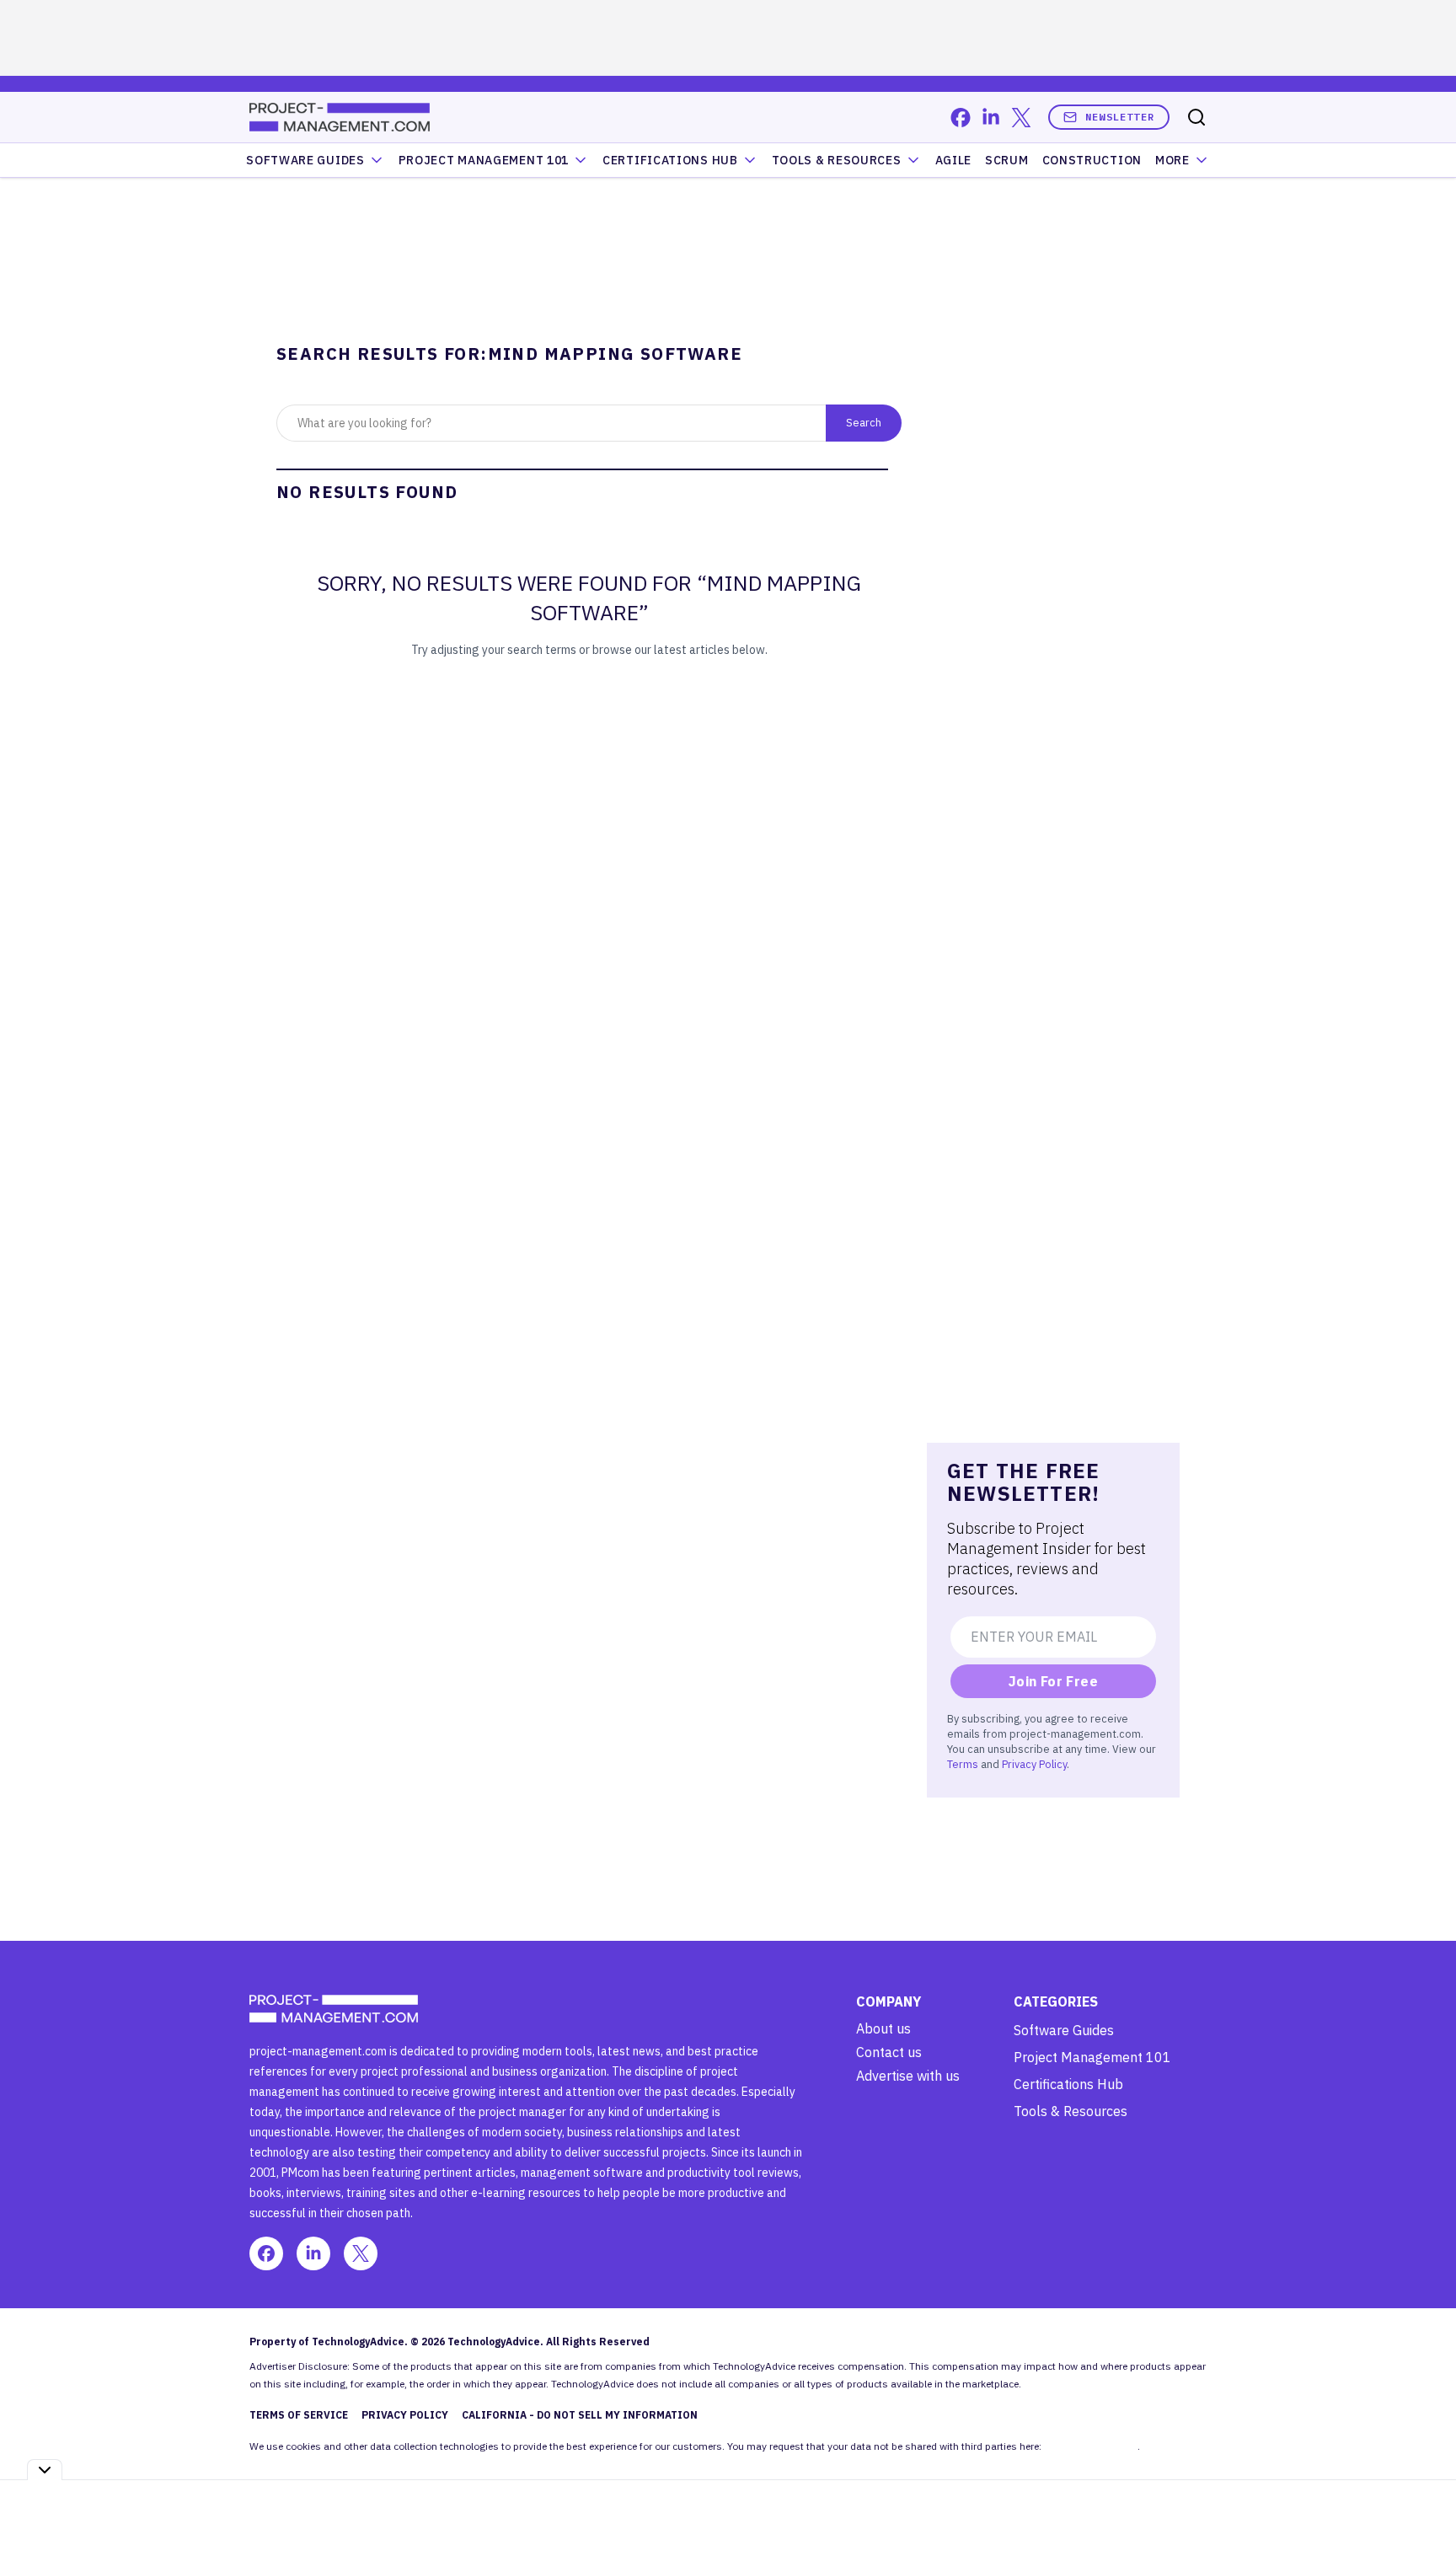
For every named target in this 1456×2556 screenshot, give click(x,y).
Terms (963, 1764)
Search (864, 422)
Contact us (889, 2052)
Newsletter (1120, 117)
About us (883, 2028)
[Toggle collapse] (45, 2470)
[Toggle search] (1196, 117)
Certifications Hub (1068, 2084)
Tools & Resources (837, 160)
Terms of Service (299, 2415)
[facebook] (961, 118)
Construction (1092, 160)
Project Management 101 (1092, 2057)
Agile (954, 160)
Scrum (1007, 160)
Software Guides (305, 160)
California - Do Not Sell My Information (580, 2415)
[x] (1021, 118)
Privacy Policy (1034, 1764)
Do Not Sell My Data (1091, 2446)
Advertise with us (908, 2076)
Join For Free (1053, 1681)
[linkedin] (991, 118)
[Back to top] (1422, 2505)
